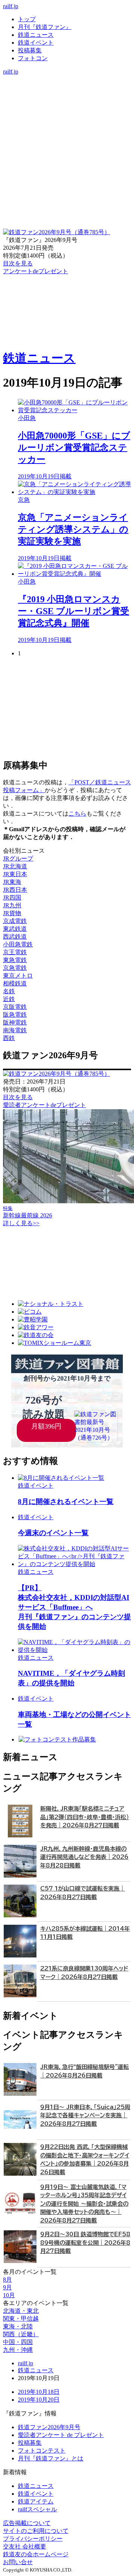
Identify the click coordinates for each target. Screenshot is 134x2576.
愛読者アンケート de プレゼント (61, 2435)
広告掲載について (27, 2523)
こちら (77, 814)
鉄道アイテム (36, 2501)
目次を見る (18, 1097)
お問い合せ (18, 2562)
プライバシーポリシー (33, 2539)
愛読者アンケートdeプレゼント (44, 1105)
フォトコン (33, 58)
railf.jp (11, 6)
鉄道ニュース (36, 35)
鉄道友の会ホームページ (36, 2554)
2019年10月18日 (39, 2392)
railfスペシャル (37, 2509)
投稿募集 (30, 50)
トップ (27, 19)
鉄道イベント (36, 43)
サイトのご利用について (36, 2531)
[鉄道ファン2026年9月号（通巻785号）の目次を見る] (57, 232)
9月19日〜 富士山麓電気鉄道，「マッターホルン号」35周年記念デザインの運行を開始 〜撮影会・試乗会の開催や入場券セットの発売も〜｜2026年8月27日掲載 (84, 2204)
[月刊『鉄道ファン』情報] (67, 79)
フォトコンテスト (42, 2451)
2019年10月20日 (39, 2400)
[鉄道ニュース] (67, 87)
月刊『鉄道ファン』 (45, 27)
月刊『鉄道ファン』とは (51, 2458)
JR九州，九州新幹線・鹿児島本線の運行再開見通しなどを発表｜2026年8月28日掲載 (84, 1857)
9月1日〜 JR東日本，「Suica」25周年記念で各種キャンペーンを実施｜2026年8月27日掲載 (85, 2115)
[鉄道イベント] (67, 95)
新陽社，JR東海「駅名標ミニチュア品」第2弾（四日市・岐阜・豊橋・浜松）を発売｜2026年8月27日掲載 (85, 1817)
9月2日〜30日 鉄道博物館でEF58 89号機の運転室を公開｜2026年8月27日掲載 (85, 2243)
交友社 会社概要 (25, 2546)
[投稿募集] (67, 102)
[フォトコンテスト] (67, 110)
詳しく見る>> (21, 1223)
